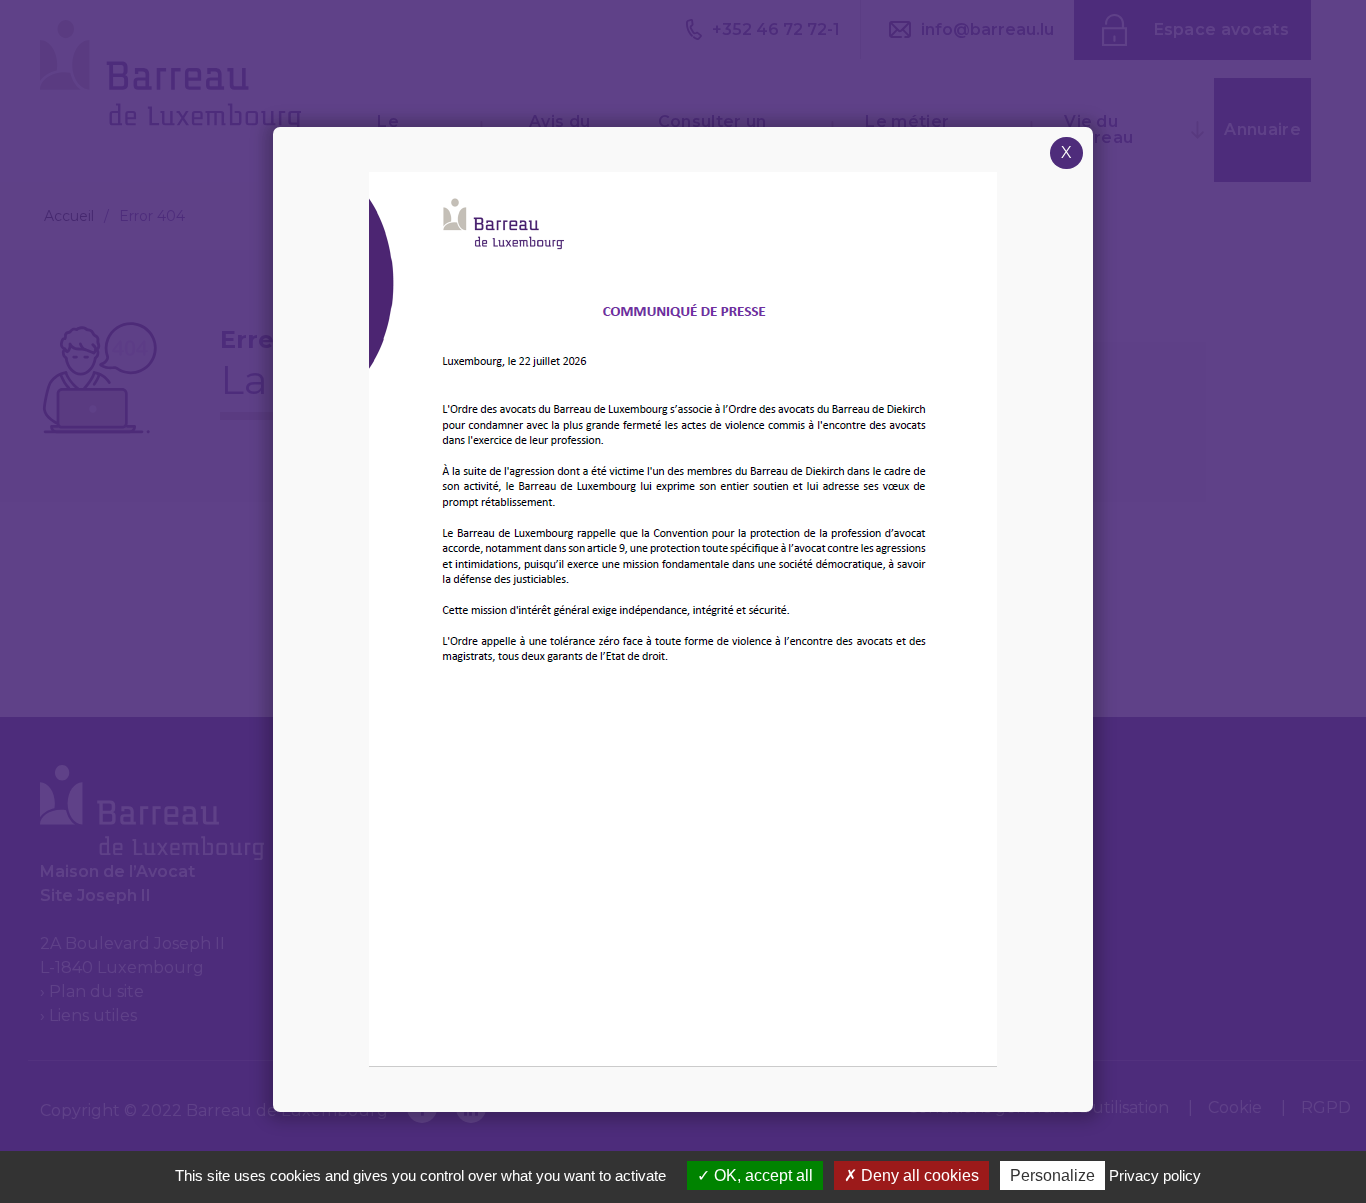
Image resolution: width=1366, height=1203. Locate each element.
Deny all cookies (918, 1175)
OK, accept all (761, 1175)
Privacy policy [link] (1155, 1175)
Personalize (1052, 1175)
